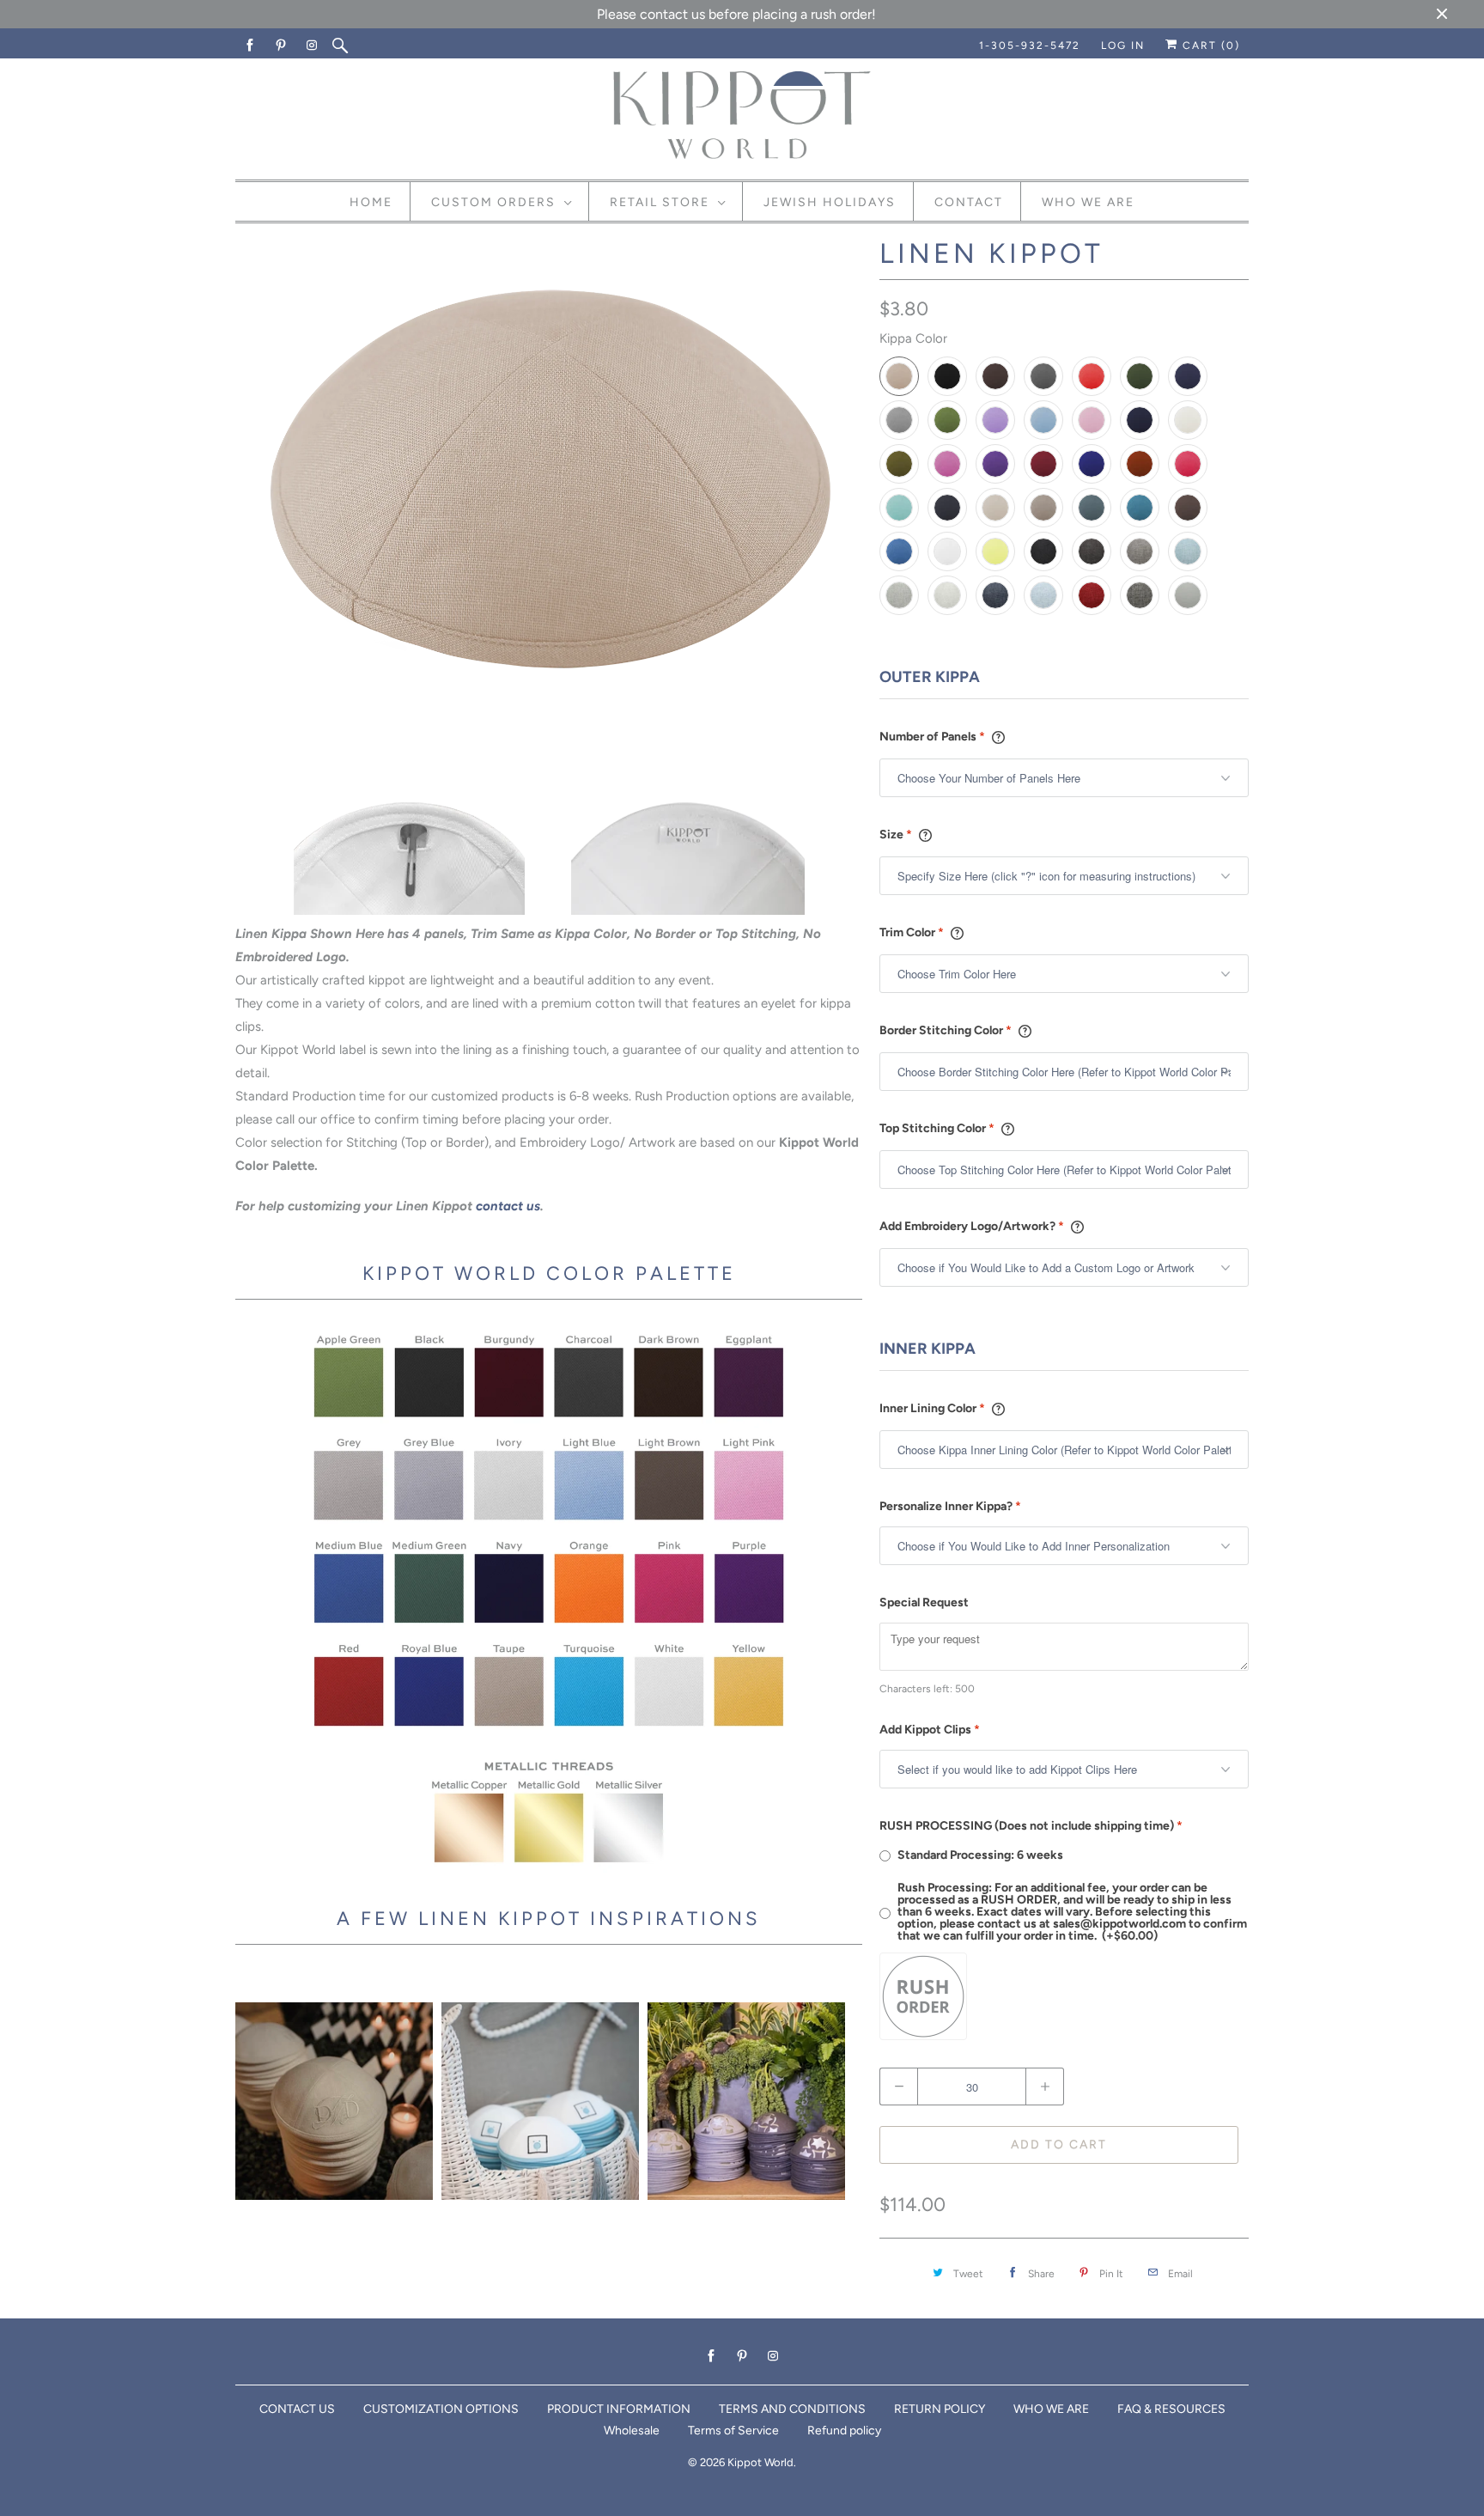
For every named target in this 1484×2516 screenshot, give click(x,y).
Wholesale (632, 2431)
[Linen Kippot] (549, 482)
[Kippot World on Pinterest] (282, 46)
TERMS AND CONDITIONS (792, 2409)
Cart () (1209, 46)
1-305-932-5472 (1030, 46)
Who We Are (1088, 202)
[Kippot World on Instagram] (313, 46)
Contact (969, 202)
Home (371, 202)
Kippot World (760, 2462)
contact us (508, 1206)
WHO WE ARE (1051, 2409)
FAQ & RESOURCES (1171, 2409)
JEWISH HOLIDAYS (830, 202)
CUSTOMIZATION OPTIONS (441, 2409)
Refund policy (844, 2431)
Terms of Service (733, 2431)
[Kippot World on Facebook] (251, 46)
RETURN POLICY (940, 2409)
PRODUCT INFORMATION (619, 2409)
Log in (1123, 46)
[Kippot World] (742, 117)
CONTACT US (297, 2409)
